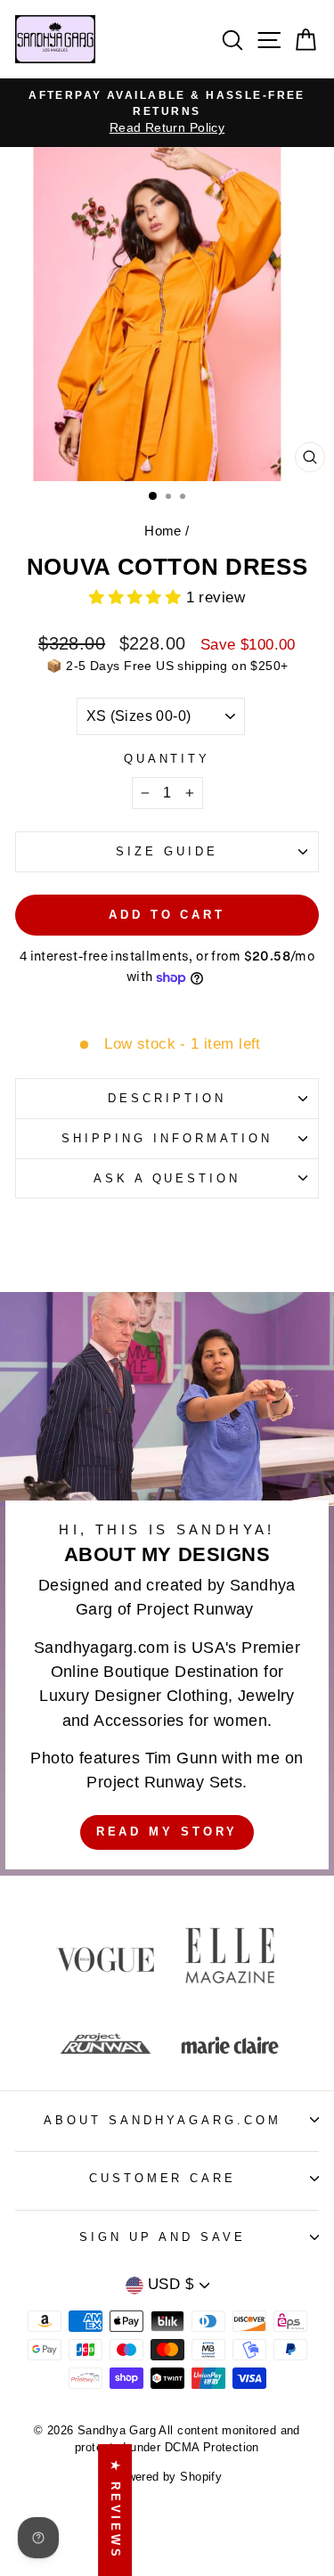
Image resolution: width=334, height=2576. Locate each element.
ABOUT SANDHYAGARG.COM (162, 2120)
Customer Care (163, 2178)
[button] (138, 597)
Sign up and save (163, 2237)
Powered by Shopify (167, 2477)
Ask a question (167, 1178)
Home (163, 531)
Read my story (167, 1832)
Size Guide (167, 851)
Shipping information (167, 1138)
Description (167, 1098)
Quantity (167, 759)
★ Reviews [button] (115, 2510)
